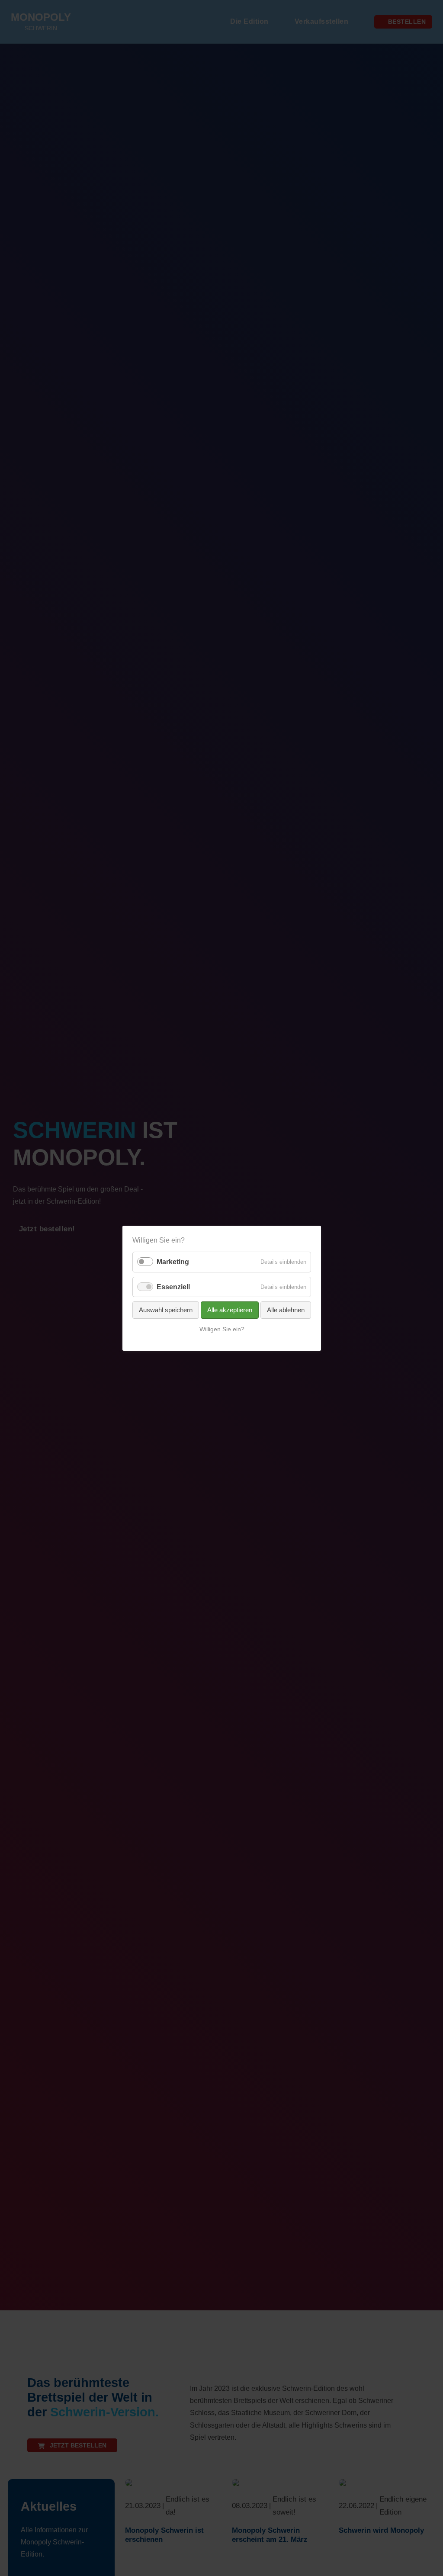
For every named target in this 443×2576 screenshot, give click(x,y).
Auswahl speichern (166, 1309)
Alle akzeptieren (230, 1309)
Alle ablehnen (286, 1309)
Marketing (173, 1262)
